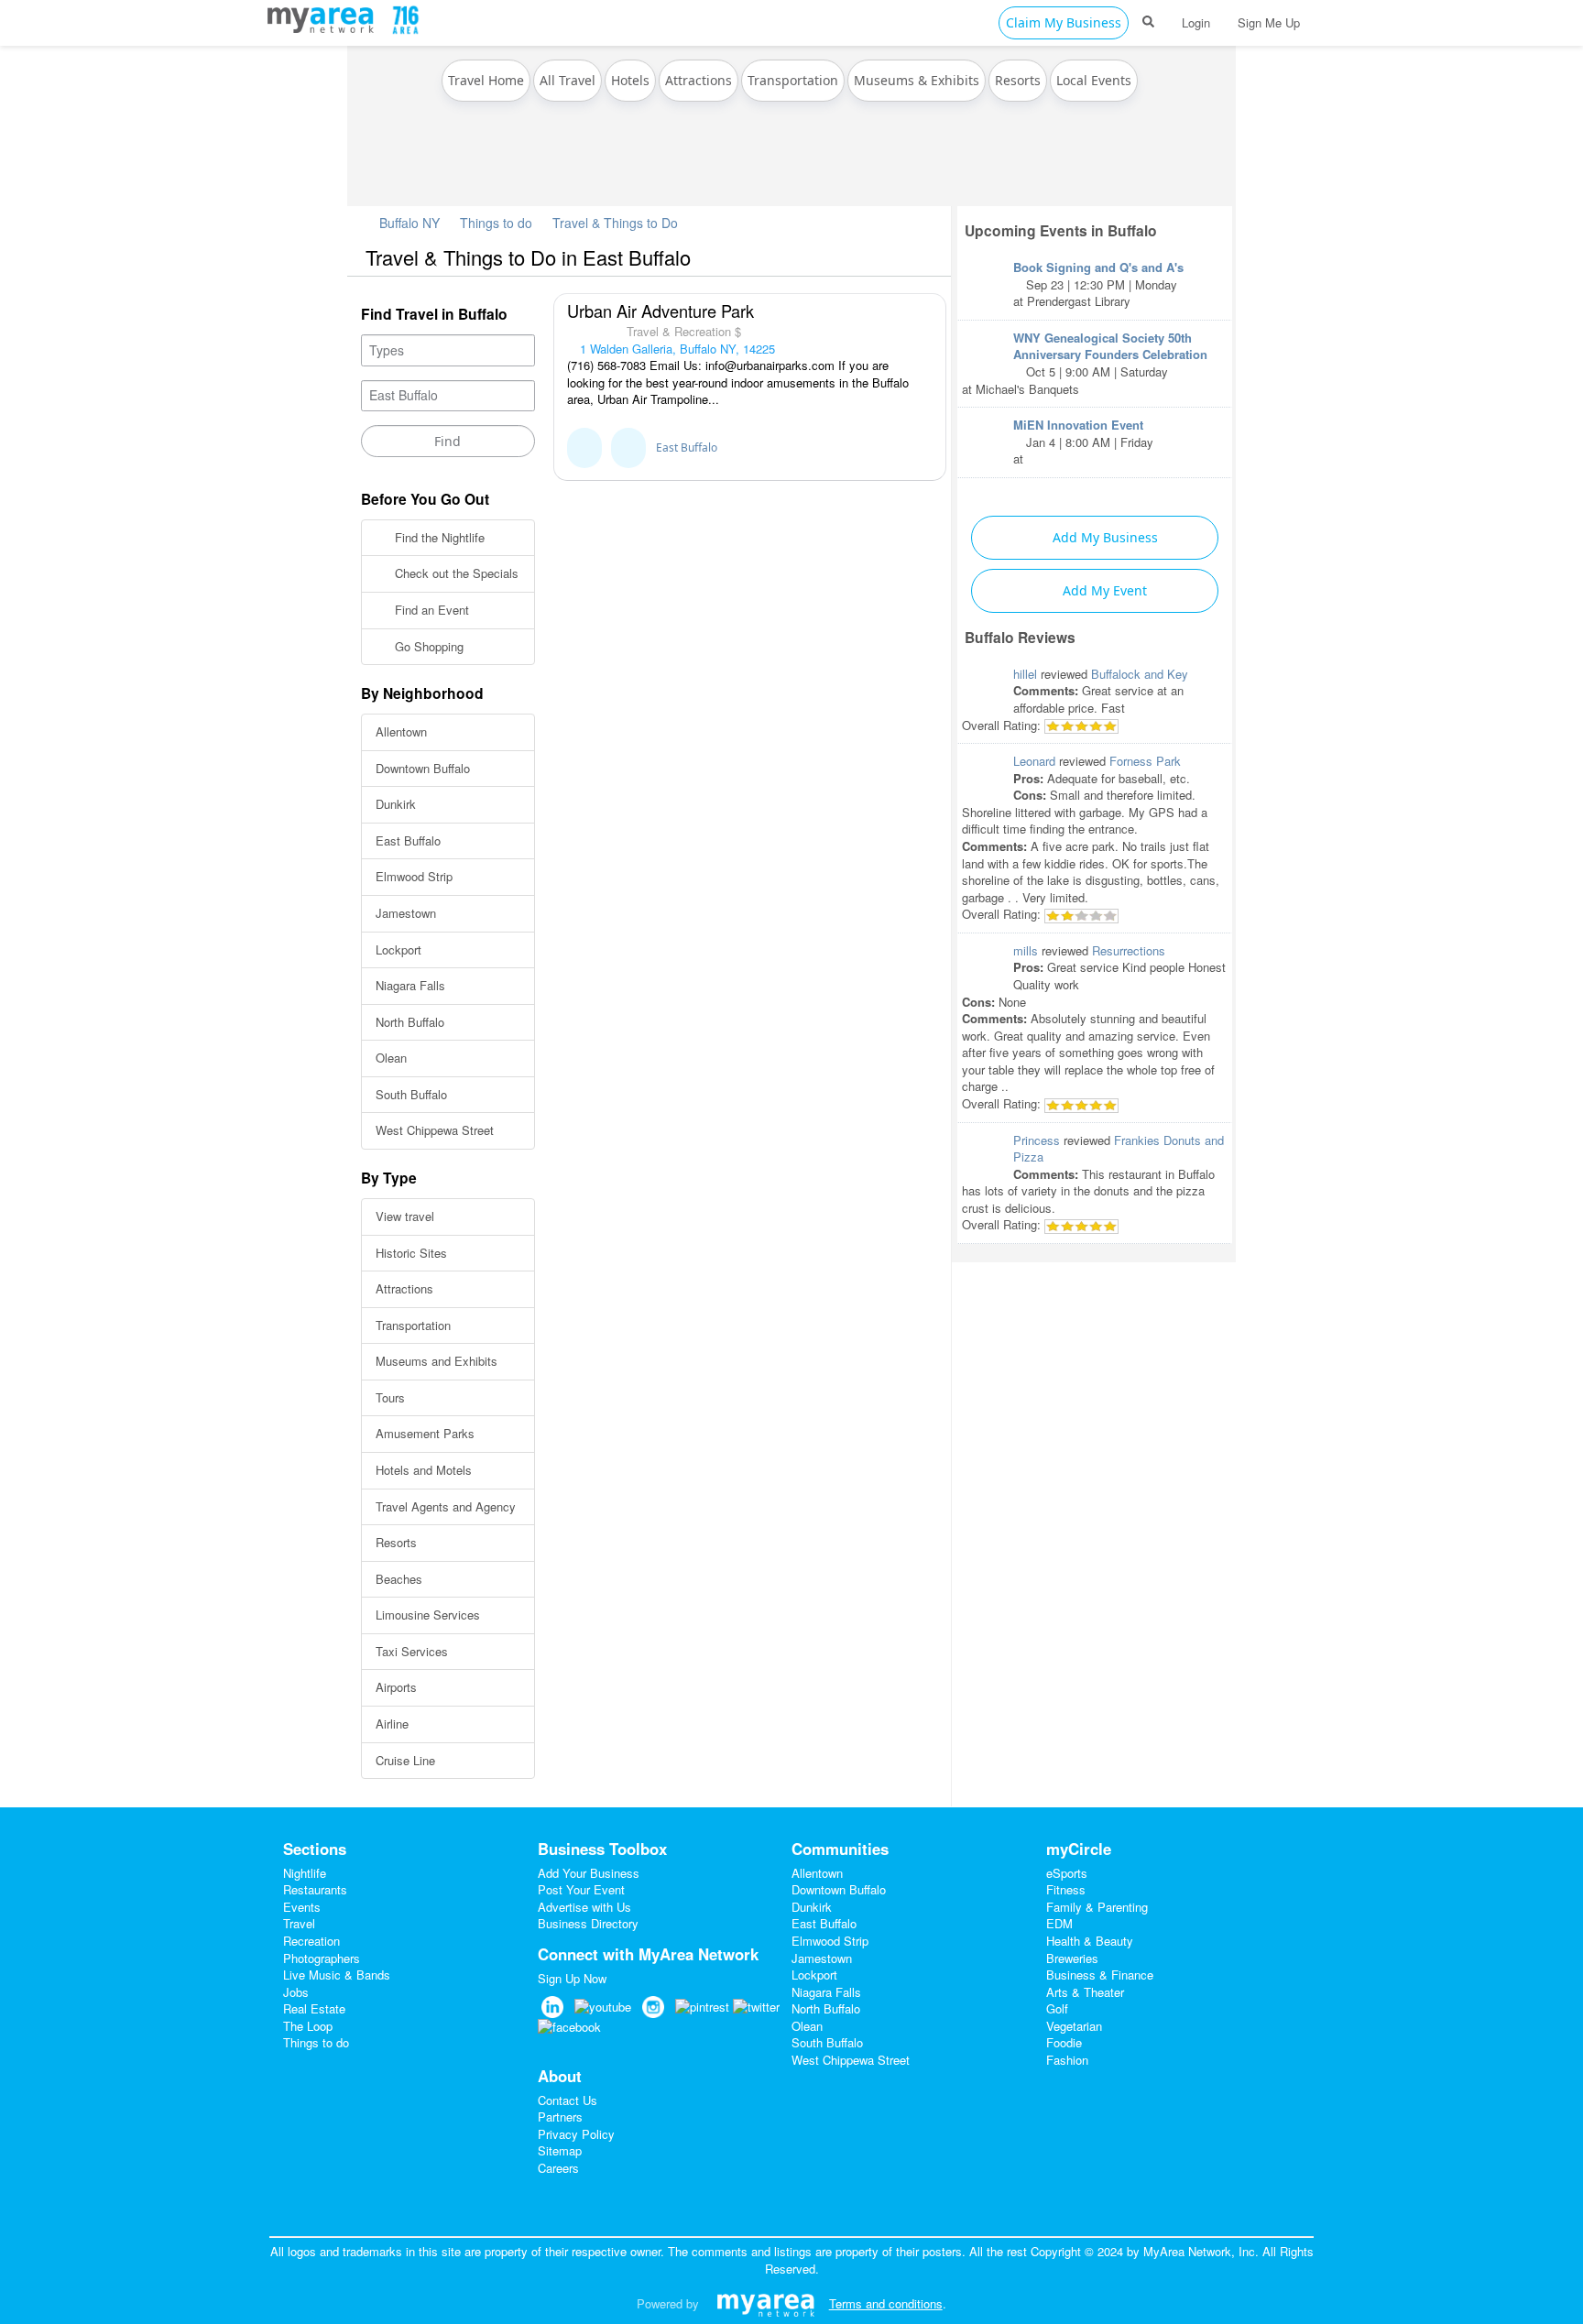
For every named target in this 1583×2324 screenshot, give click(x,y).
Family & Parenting (1097, 1907)
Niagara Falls (410, 985)
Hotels (630, 80)
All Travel (568, 80)
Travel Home (486, 80)
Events (302, 1907)
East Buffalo (408, 840)
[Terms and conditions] (765, 2303)
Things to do (496, 223)
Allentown (401, 731)
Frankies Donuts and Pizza (1119, 1149)
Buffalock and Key (1140, 674)
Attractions (699, 80)
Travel (299, 1923)
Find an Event (430, 610)
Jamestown (406, 913)
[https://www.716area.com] (325, 17)
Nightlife (305, 1873)
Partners (560, 2117)
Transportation (793, 80)
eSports (1067, 1873)
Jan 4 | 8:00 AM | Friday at (1083, 442)
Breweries (1072, 1958)
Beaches (399, 1579)
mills (1026, 950)
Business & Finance (1100, 1975)
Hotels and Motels (424, 1470)
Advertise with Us (584, 1907)
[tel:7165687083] (628, 448)
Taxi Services (412, 1651)
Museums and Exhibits (437, 1361)
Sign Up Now (572, 1978)
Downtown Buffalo (423, 768)
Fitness (1066, 1889)
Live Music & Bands (337, 1975)
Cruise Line (405, 1760)
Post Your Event (581, 1889)
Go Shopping (427, 646)
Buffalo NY (408, 223)
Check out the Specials (455, 573)
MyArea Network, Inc (1199, 2251)
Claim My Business (1064, 22)
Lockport (398, 949)
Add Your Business (589, 1873)
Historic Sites (411, 1253)
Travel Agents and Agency (446, 1506)
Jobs (296, 1992)
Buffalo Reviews (1020, 637)
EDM (1059, 1923)
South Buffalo (411, 1094)
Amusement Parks (425, 1433)
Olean (391, 1058)
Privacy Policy (576, 2134)
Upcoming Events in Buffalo (1061, 230)
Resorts (1018, 80)
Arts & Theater (1085, 1992)
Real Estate (314, 2008)
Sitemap (560, 2150)
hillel (1025, 674)
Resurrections (1129, 950)
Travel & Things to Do (615, 223)
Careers (558, 2168)
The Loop (308, 2026)
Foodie (1064, 2042)
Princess (1037, 1140)
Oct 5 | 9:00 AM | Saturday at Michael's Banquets (1085, 363)
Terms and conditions (886, 2303)
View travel (405, 1216)
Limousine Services (428, 1615)
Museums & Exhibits (917, 80)
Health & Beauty (1090, 1941)
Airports (396, 1687)
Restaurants (315, 1889)
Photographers (322, 1958)
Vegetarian (1074, 2026)
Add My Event (1103, 590)
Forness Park (1145, 761)
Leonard (1034, 761)
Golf (1057, 2008)
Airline (392, 1724)
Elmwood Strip (414, 876)
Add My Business (1103, 537)
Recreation (311, 1941)
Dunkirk (396, 804)
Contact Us (568, 2100)
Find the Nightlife (438, 537)
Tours (390, 1397)
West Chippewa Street (435, 1130)
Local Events (1094, 80)
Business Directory (588, 1923)
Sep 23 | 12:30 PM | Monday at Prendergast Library (1098, 284)
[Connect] (584, 448)
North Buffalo (410, 1022)
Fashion (1067, 2060)
